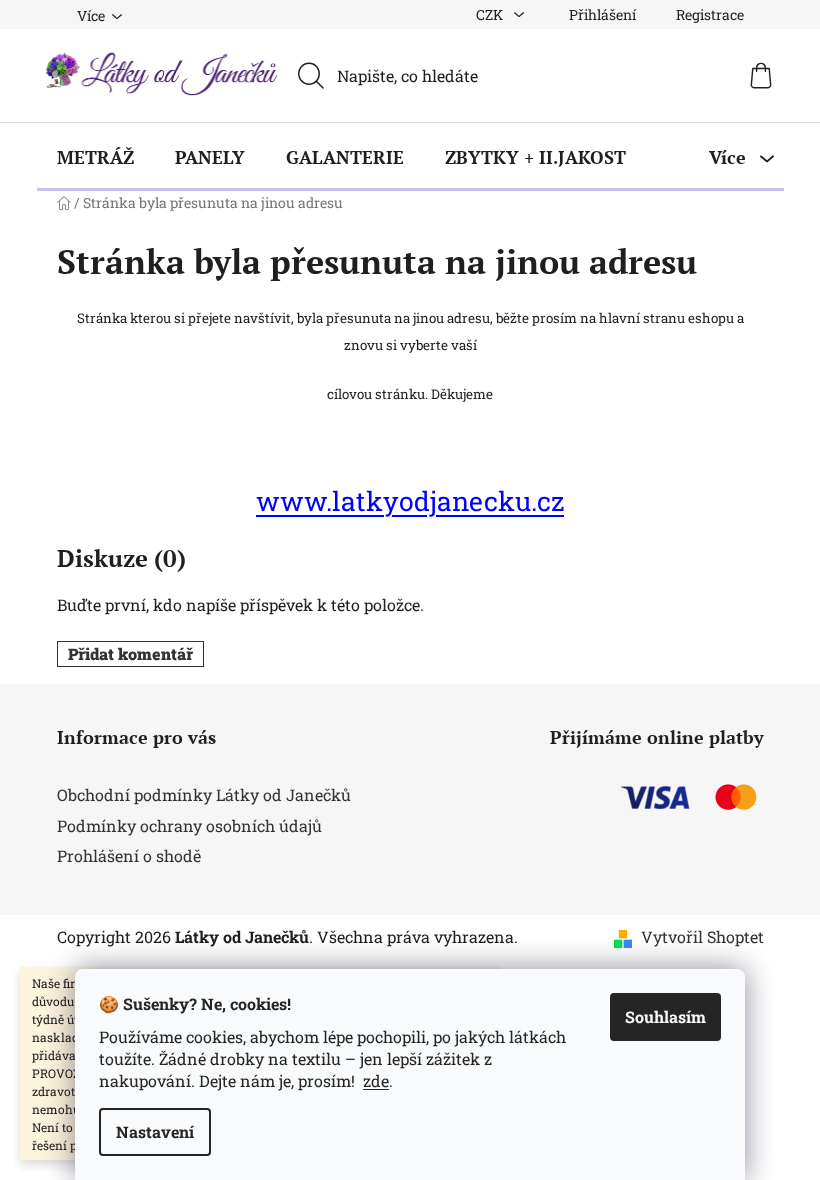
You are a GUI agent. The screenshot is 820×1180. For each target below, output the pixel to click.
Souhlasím (665, 1016)
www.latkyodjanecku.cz (410, 500)
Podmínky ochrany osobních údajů (189, 825)
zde (376, 1080)
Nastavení (155, 1131)
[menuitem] (95, 157)
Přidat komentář (130, 653)
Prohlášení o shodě (129, 855)
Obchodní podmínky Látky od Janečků (204, 794)
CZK (491, 14)
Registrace (710, 14)
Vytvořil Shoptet (702, 936)
